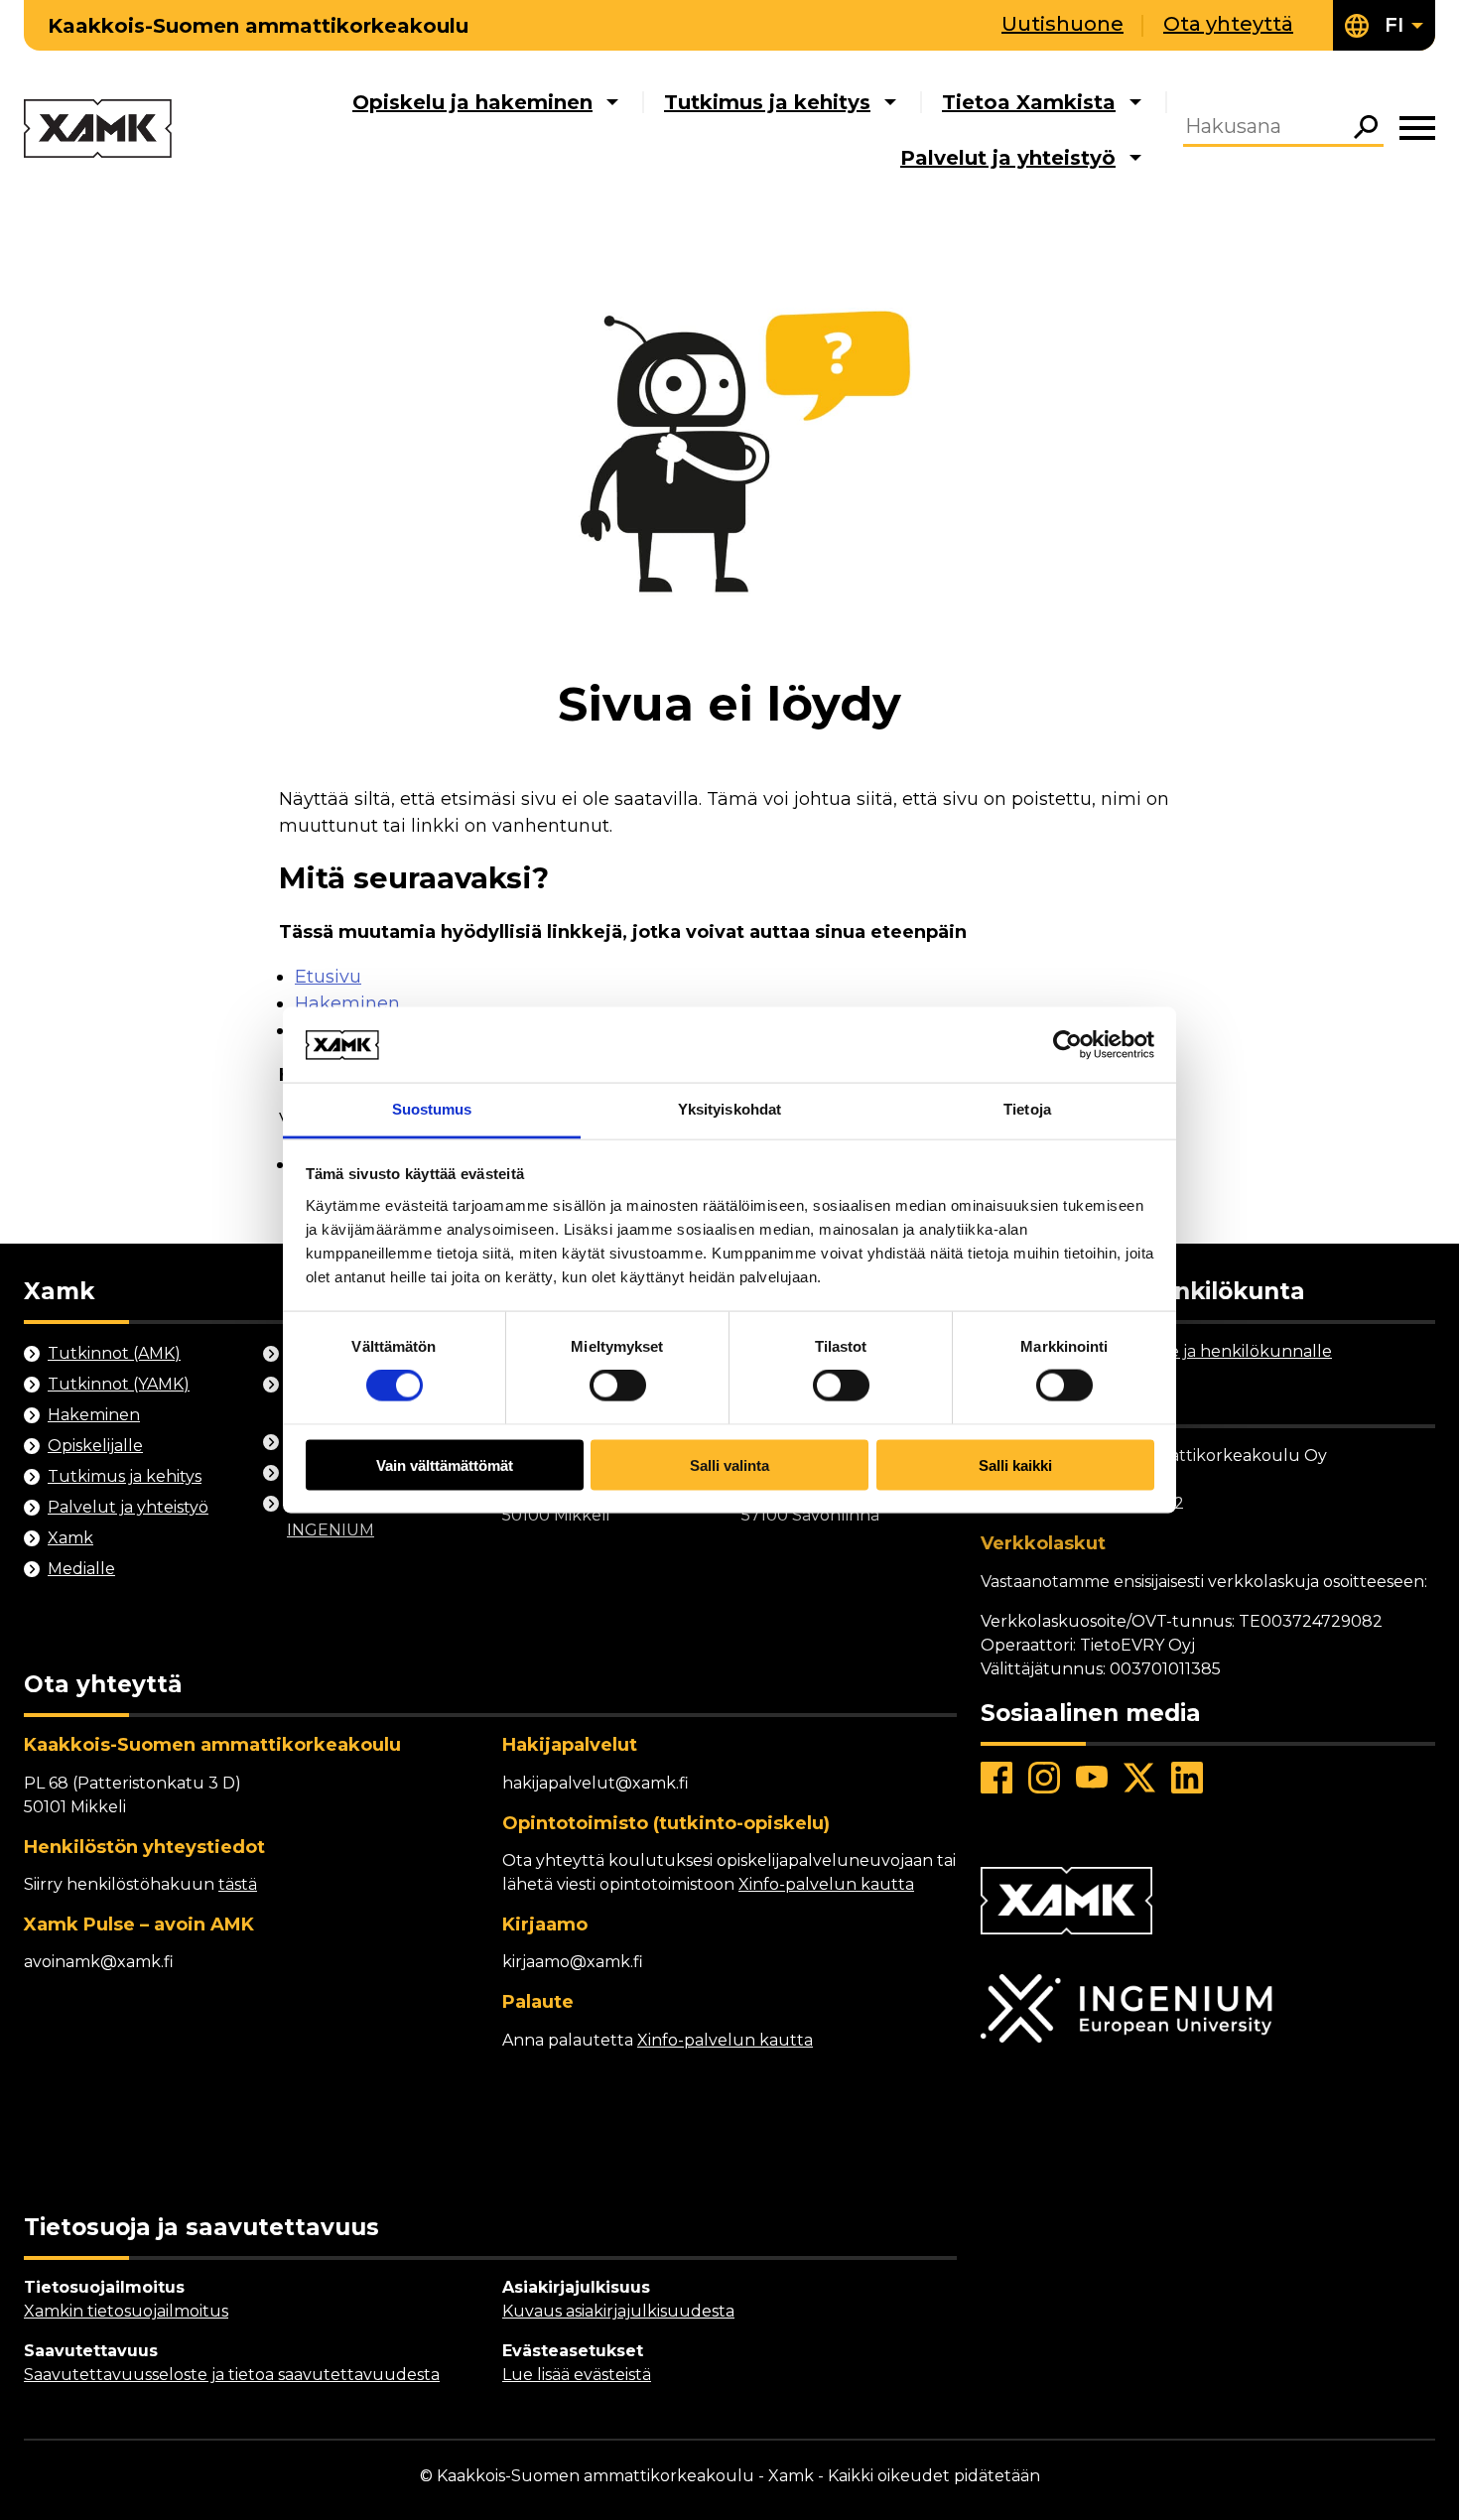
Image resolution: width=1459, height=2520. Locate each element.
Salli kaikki (1015, 1464)
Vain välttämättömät (445, 1464)
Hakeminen (347, 1003)
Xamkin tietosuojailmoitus (126, 2311)
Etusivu (328, 977)
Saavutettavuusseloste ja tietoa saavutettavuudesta (232, 2375)
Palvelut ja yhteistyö (1008, 158)
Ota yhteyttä (1228, 24)
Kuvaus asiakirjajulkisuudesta (618, 2311)
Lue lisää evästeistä (577, 2375)
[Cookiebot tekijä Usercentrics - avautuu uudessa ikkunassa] (1067, 1044)
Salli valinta (729, 1464)
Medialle (81, 1569)
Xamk (70, 1538)
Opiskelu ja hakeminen (472, 102)
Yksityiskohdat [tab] (729, 1109)
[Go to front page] (98, 130)
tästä (238, 1884)
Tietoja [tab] (1027, 1109)
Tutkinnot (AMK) (114, 1353)
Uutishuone (1062, 24)
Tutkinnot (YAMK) (119, 1384)
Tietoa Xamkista (1029, 102)
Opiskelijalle (95, 1446)
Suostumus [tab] (432, 1109)
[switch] (618, 1386)
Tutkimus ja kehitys (767, 102)
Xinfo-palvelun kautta (826, 1884)
